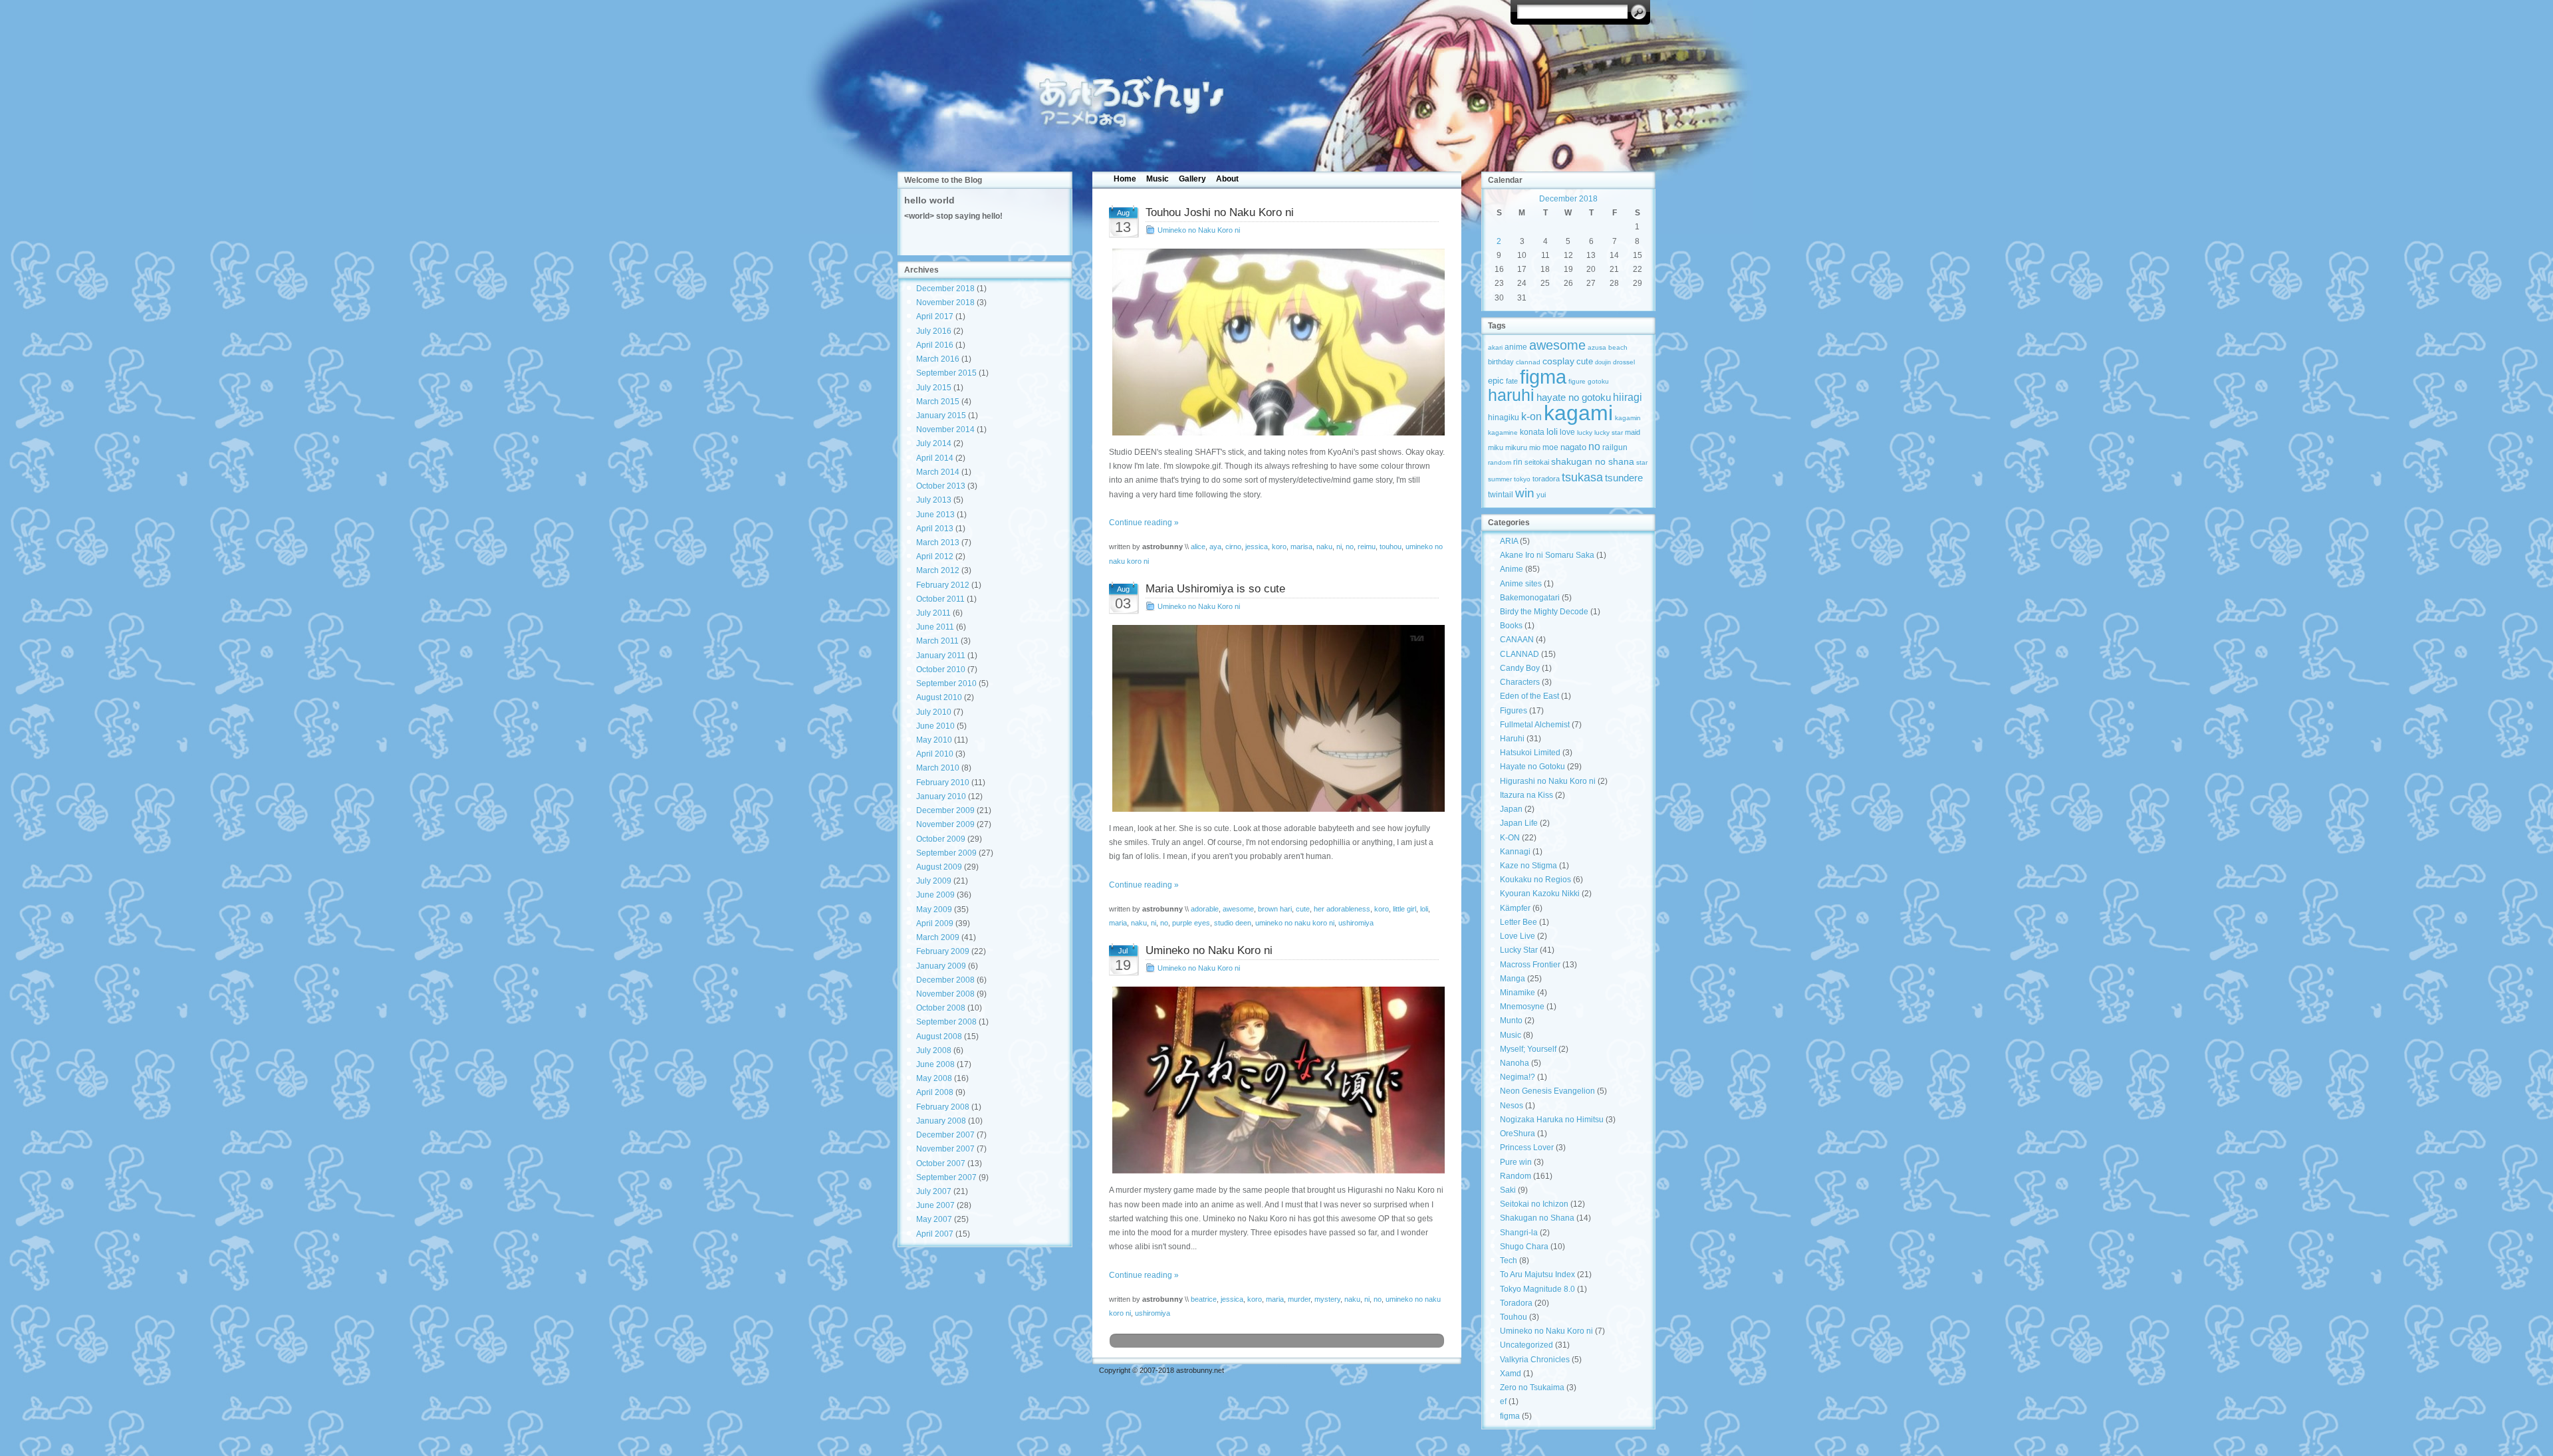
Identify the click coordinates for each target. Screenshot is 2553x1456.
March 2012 (938, 570)
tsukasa (1582, 477)
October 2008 (941, 1008)
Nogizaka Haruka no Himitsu (1552, 1120)
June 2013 (935, 515)
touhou (1391, 546)
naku (1324, 546)
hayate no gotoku (1574, 397)
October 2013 (941, 486)
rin (1518, 462)
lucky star (1609, 432)
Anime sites (1521, 584)
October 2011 (940, 599)
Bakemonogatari (1530, 598)
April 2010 (935, 754)
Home (1125, 179)
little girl (1404, 909)
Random (1516, 1176)
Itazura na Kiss (1526, 795)
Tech (1509, 1261)
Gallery (1192, 179)
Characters (1520, 682)
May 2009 (934, 910)
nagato (1573, 447)
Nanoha (1515, 1063)
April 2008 (935, 1092)
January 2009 (941, 966)
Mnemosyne (1522, 1007)
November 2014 (945, 429)
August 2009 (939, 867)
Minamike (1518, 993)
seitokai (1537, 462)
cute (1303, 909)
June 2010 (935, 726)
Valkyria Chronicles (1535, 1360)
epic (1496, 381)
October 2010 (941, 669)
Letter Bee (1519, 922)
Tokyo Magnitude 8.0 (1537, 1289)
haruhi (1511, 395)
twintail (1501, 494)
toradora (1546, 479)
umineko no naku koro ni (1295, 923)
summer (1500, 479)
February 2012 (943, 585)
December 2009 (945, 810)
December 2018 (945, 289)
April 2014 (935, 458)
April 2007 (935, 1234)
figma (1543, 377)
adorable (1205, 909)
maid (1633, 432)
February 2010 (943, 783)
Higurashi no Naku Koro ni (1548, 781)
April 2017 (935, 316)
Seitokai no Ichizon (1534, 1204)
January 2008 (941, 1121)
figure (1577, 381)
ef (1503, 1401)
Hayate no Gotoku (1532, 767)
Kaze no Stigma (1528, 866)
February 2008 (943, 1107)
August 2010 (939, 697)
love (1567, 432)
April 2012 (935, 556)
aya (1215, 546)
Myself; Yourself (1528, 1049)
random (1500, 462)
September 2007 (946, 1177)
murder (1299, 1299)
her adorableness (1342, 909)
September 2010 (946, 683)
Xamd (1511, 1374)
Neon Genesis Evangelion (1547, 1091)
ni (1339, 546)
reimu (1367, 546)
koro (1279, 546)
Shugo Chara (1524, 1247)
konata (1532, 432)
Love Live (1518, 936)
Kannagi (1515, 852)
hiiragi (1628, 397)
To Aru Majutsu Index (1537, 1274)
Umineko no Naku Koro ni (1199, 230)
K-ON (1510, 838)
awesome (1238, 909)
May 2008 (934, 1078)
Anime (1512, 569)
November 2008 (945, 994)
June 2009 (935, 895)
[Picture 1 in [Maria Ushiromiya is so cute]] (1277, 718)
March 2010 (938, 768)
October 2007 (941, 1163)
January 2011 (941, 656)
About (1227, 179)
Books (1511, 626)
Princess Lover (1527, 1148)
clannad (1528, 362)
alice (1198, 546)
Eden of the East (1529, 696)
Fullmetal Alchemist (1535, 725)
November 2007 (945, 1149)
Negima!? (1518, 1077)
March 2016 (938, 359)
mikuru (1516, 447)
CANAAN (1517, 640)
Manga (1513, 979)
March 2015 (938, 402)
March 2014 (938, 472)
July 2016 (934, 331)
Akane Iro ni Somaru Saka (1547, 555)
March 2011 (937, 641)
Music (1157, 179)
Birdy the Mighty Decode (1544, 612)
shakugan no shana (1593, 461)
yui (1541, 495)
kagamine (1503, 432)
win (1525, 493)
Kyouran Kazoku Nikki (1540, 894)
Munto (1511, 1021)
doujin (1603, 362)
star (1642, 462)
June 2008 (935, 1064)
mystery (1327, 1299)
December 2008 (945, 980)
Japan (1511, 809)
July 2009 (934, 881)
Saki (1508, 1190)
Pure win (1516, 1162)
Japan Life (1519, 823)
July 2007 (934, 1191)
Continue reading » (1144, 523)
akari (1495, 347)
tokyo (1522, 479)
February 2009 (943, 951)
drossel (1624, 362)
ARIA (1509, 541)
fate (1512, 381)
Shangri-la (1519, 1233)
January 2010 (941, 796)
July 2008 (934, 1050)
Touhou (1514, 1317)
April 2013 (935, 529)
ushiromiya (1356, 923)
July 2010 (934, 712)
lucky (1585, 432)
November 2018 (945, 303)
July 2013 (934, 500)
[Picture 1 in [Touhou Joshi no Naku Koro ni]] (1277, 342)
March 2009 (938, 937)
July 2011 (933, 613)
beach (1618, 347)
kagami (1578, 413)
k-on (1531, 416)
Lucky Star (1519, 950)
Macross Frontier (1530, 965)
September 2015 (946, 373)
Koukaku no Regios (1535, 880)
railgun (1615, 447)
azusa (1597, 347)
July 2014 (934, 443)
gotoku (1598, 381)
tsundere (1624, 478)
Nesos (1512, 1106)
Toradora (1516, 1303)
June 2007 (935, 1205)
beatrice (1204, 1299)
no (1350, 546)
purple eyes (1191, 923)
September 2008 (946, 1022)
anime (1516, 347)
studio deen (1233, 923)
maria (1118, 923)
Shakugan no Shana (1537, 1218)
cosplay (1558, 361)
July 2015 (934, 388)
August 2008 (939, 1036)
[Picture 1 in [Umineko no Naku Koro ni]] (1277, 1080)
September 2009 (946, 853)
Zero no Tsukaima (1532, 1388)
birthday (1501, 362)
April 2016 (935, 345)
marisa (1301, 546)
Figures (1514, 711)
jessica (1257, 546)
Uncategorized (1526, 1345)
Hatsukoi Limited (1530, 753)
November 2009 (945, 824)
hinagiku (1504, 418)
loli (1424, 909)
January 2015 (941, 416)
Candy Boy (1520, 668)
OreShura (1518, 1134)
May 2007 (934, 1219)
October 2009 (941, 839)
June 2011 (935, 627)
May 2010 (934, 740)
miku (1496, 447)
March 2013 (938, 543)
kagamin (1628, 418)
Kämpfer (1515, 908)
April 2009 (935, 923)
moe (1550, 447)
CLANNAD (1520, 654)
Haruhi (1512, 739)
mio (1535, 447)
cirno (1233, 546)
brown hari (1275, 909)
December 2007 (945, 1135)
